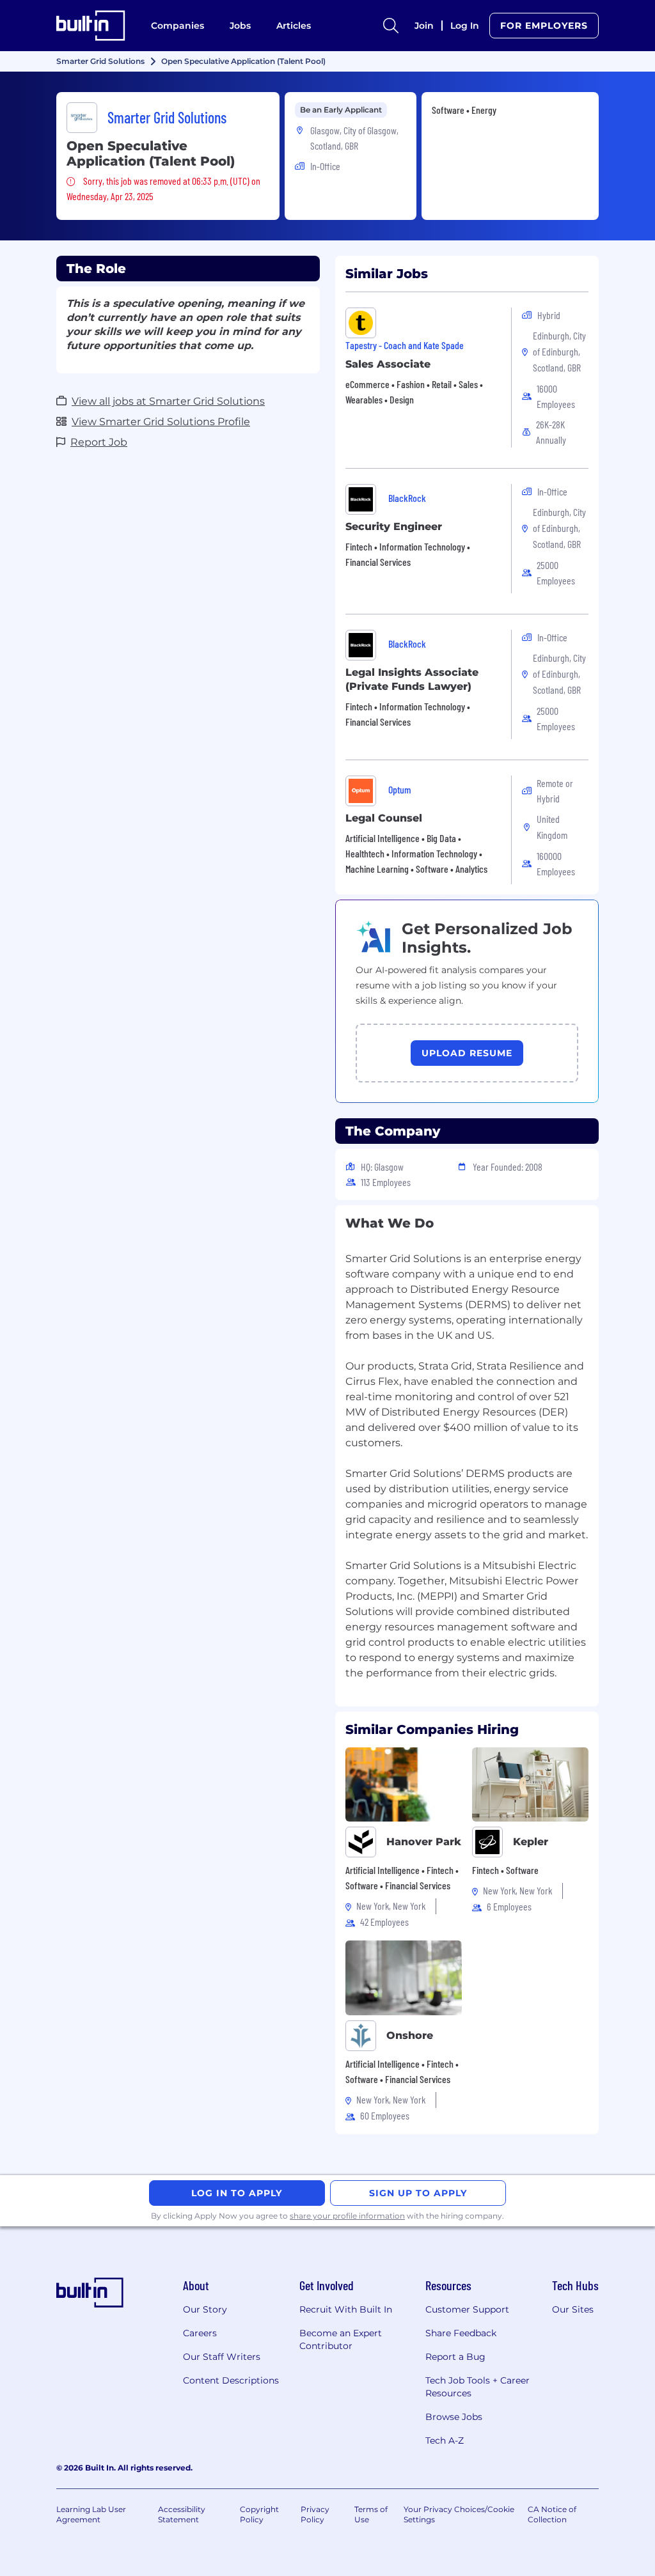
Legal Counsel (384, 818)
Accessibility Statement (182, 2514)
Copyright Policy (259, 2514)
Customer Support (467, 2309)
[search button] (391, 26)
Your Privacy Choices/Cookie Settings (459, 2514)
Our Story (205, 2309)
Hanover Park (424, 1842)
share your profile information (347, 2216)
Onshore (410, 2035)
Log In (465, 26)
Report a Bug (455, 2357)
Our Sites (573, 2309)
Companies (178, 26)
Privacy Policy (315, 2514)
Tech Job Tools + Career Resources (477, 2387)
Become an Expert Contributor (341, 2339)
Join (424, 26)
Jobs (240, 26)
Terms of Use (371, 2514)
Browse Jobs (454, 2417)
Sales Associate (388, 364)
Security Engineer (394, 527)
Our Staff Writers (222, 2357)
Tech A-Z (445, 2440)
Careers (200, 2333)
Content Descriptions (231, 2380)
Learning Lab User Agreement (91, 2514)
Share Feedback (461, 2333)
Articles (294, 26)
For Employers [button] (544, 26)
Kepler (531, 1842)
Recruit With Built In (346, 2309)
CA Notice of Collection (552, 2514)
